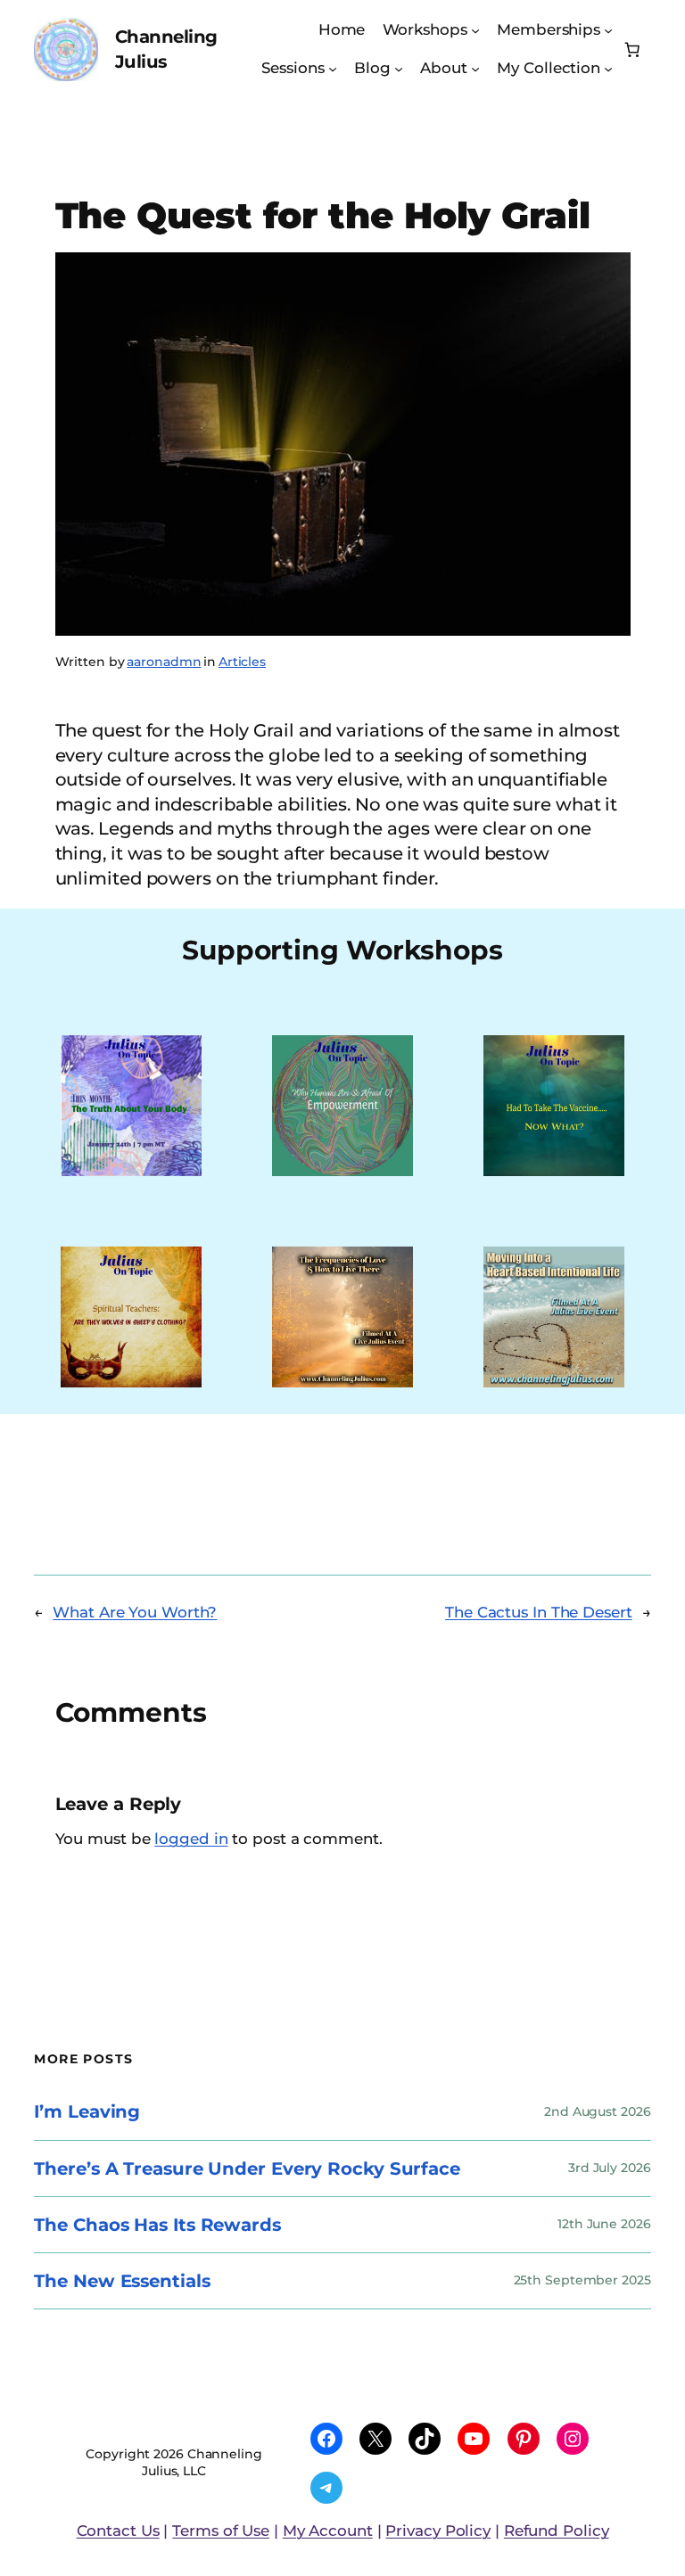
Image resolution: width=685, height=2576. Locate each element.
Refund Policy (557, 2531)
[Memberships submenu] (608, 30)
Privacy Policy (438, 2531)
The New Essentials (122, 2281)
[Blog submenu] (399, 69)
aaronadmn (164, 662)
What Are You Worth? (135, 1612)
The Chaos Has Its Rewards (157, 2225)
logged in (191, 1839)
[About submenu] (475, 69)
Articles (242, 662)
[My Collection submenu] (608, 69)
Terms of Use (221, 2531)
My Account (328, 2531)
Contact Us (118, 2531)
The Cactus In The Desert (539, 1612)
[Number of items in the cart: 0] (631, 50)
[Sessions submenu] (333, 69)
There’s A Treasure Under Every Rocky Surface (247, 2169)
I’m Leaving (87, 2111)
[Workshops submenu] (475, 30)
